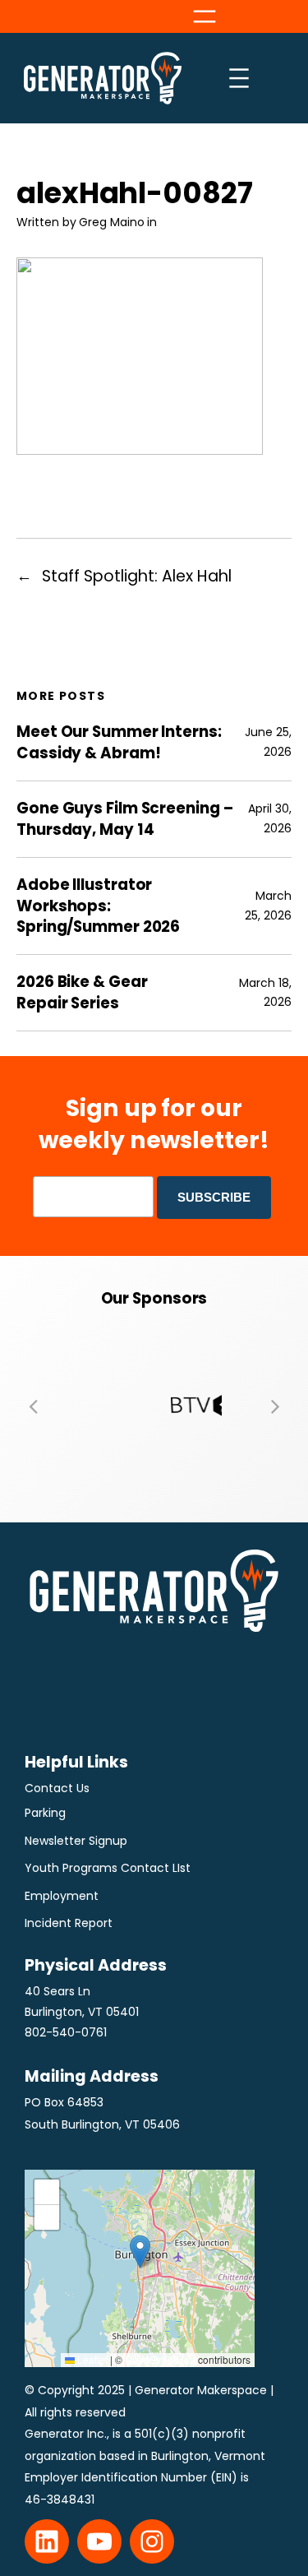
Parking (45, 1813)
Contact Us (57, 1788)
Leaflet (91, 2359)
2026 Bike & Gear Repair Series (82, 992)
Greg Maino (112, 222)
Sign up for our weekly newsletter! (154, 1124)
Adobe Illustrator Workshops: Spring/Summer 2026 (98, 906)
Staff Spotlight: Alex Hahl (137, 576)
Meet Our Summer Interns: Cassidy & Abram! (119, 742)
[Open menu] (205, 16)
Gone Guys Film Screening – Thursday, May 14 (124, 819)
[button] (33, 1406)
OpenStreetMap (160, 2359)
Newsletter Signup (76, 1841)
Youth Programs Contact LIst (108, 1868)
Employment (62, 1896)
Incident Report (69, 1923)
